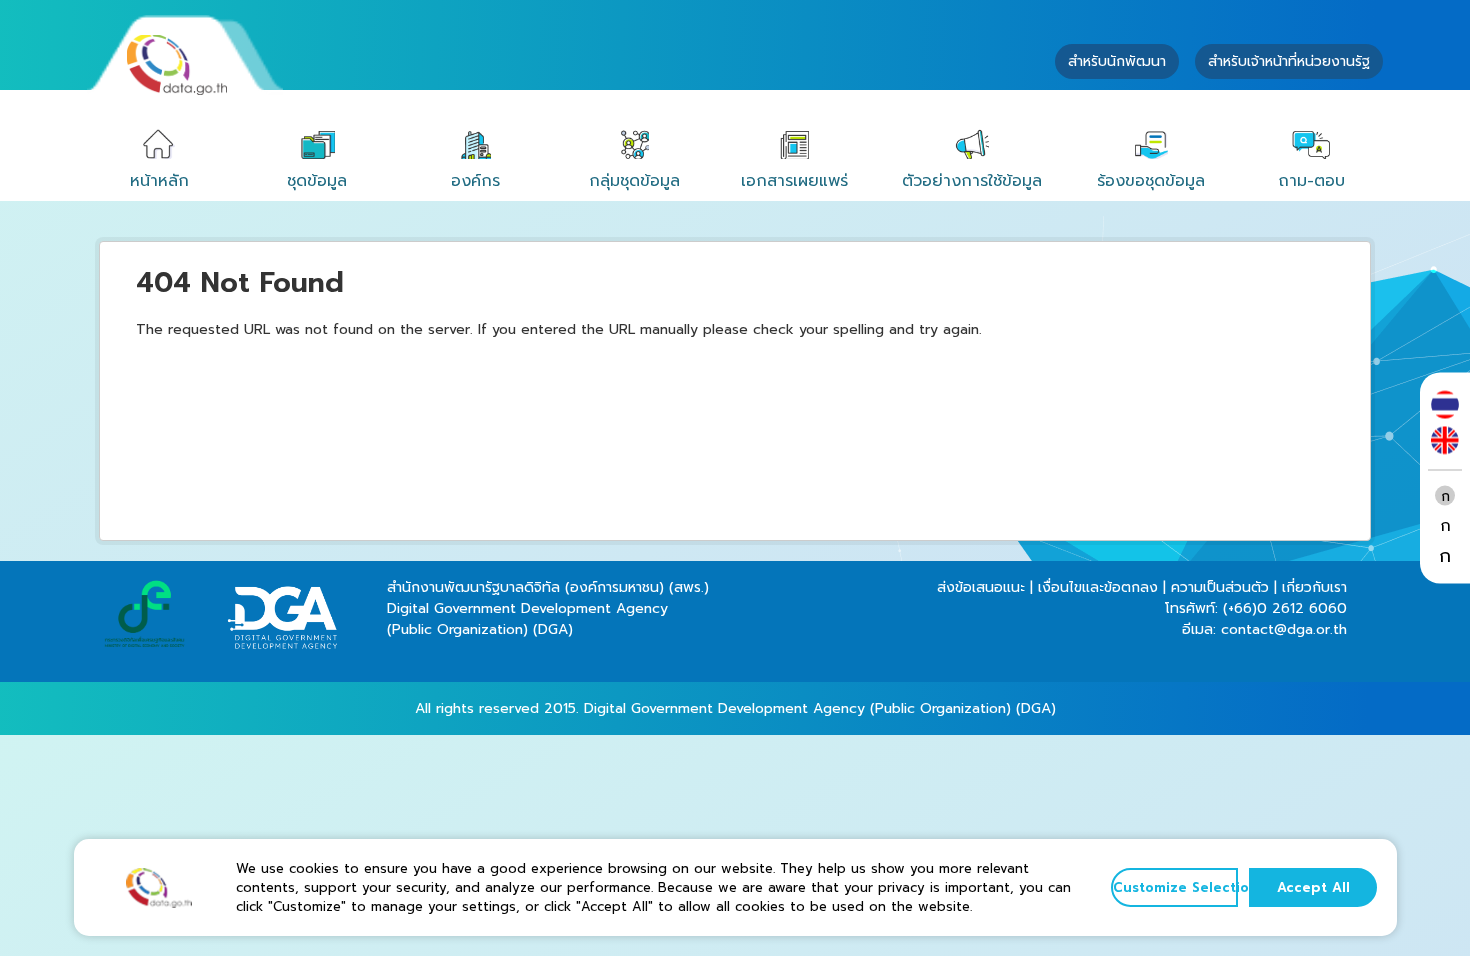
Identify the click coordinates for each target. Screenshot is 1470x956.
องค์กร (475, 181)
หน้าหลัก (159, 181)
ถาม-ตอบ (1311, 181)
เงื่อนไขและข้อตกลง (1098, 587)
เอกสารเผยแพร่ (794, 181)
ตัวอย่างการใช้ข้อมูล (972, 181)
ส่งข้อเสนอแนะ (981, 587)
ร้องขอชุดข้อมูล (1151, 181)
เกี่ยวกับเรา (1314, 587)
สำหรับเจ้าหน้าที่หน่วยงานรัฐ (1289, 61)
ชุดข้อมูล (317, 181)
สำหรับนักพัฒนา (1117, 61)
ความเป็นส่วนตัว (1220, 587)
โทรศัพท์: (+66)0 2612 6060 (1256, 608)
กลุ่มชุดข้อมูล (634, 181)
